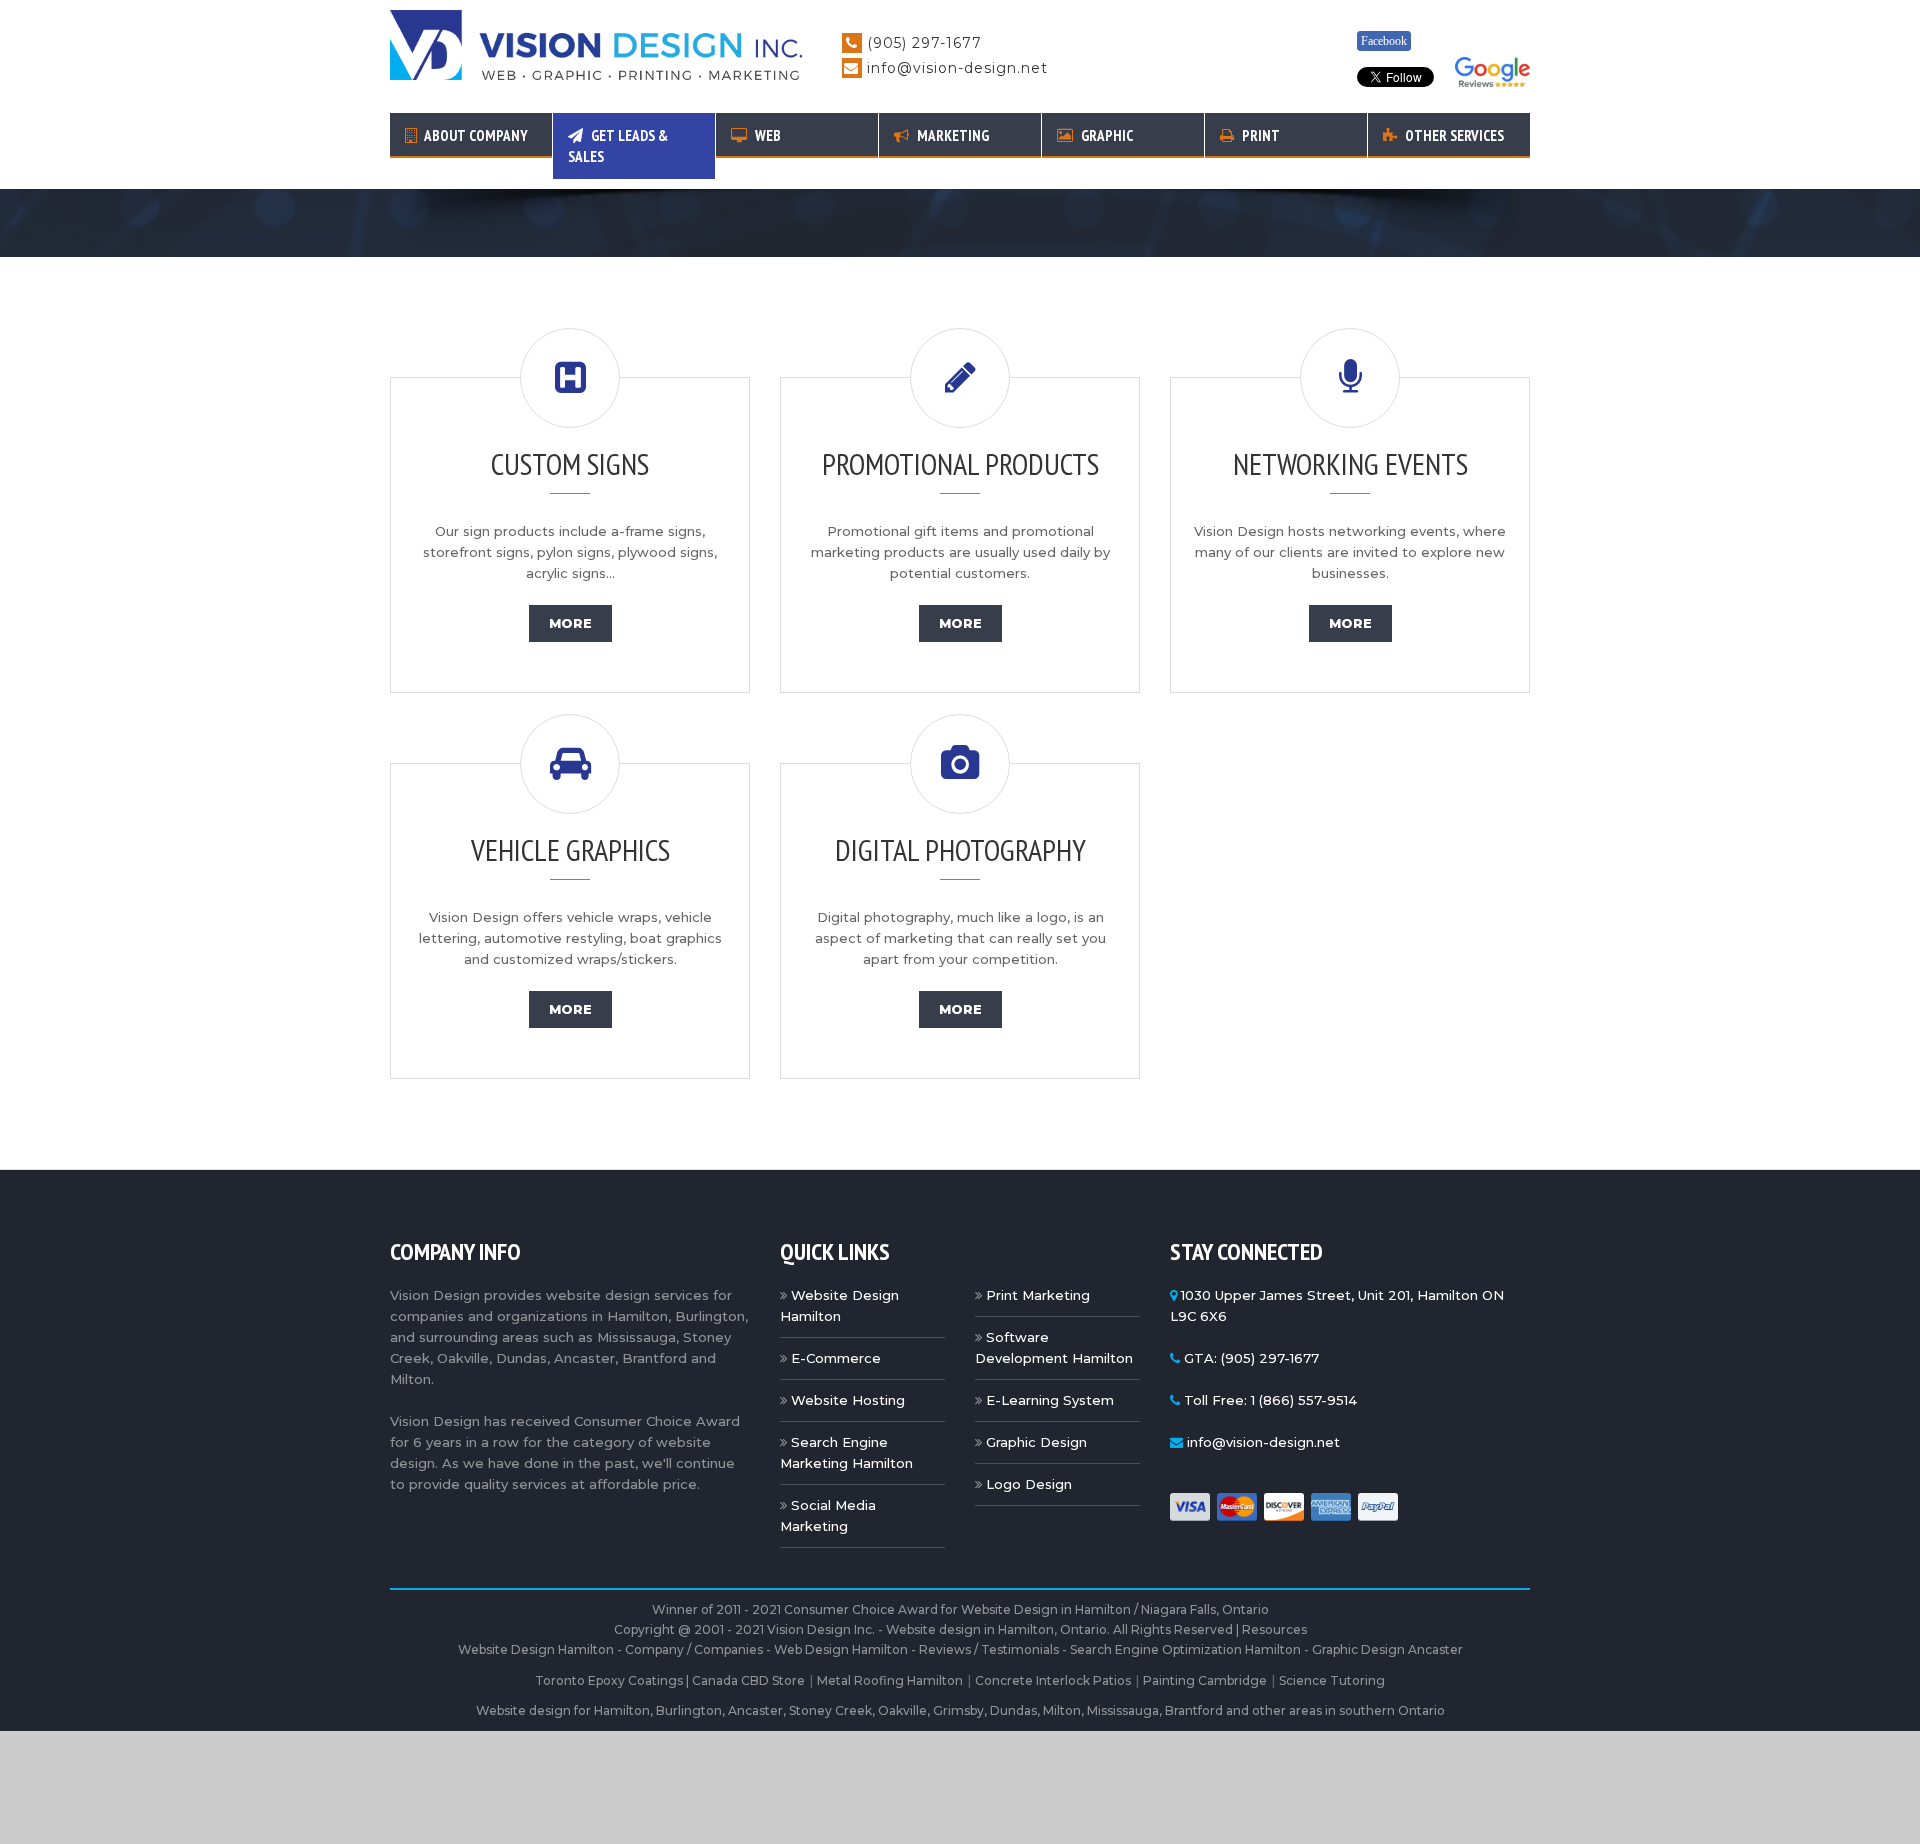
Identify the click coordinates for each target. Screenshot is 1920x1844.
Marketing (951, 135)
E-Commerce (836, 1358)
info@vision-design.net (957, 68)
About (475, 135)
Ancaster (755, 1710)
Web (766, 135)
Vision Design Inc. (821, 1629)
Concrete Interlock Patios (1053, 1680)
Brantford (1194, 1710)
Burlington (689, 1710)
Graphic (1105, 135)
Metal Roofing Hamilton (890, 1680)
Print (1259, 135)
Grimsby (958, 1710)
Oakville (902, 1710)
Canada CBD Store (748, 1680)
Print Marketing (1038, 1295)
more (570, 623)
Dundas (1013, 1710)
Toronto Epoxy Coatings (609, 1680)
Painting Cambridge (1205, 1680)
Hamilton (622, 1710)
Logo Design (1029, 1484)
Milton (1062, 1710)
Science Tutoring (1332, 1680)
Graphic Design (1036, 1442)
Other (1453, 135)
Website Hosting (848, 1400)
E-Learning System (1050, 1400)
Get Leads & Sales (618, 146)
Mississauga (1123, 1710)
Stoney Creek (830, 1710)
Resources (1274, 1629)
